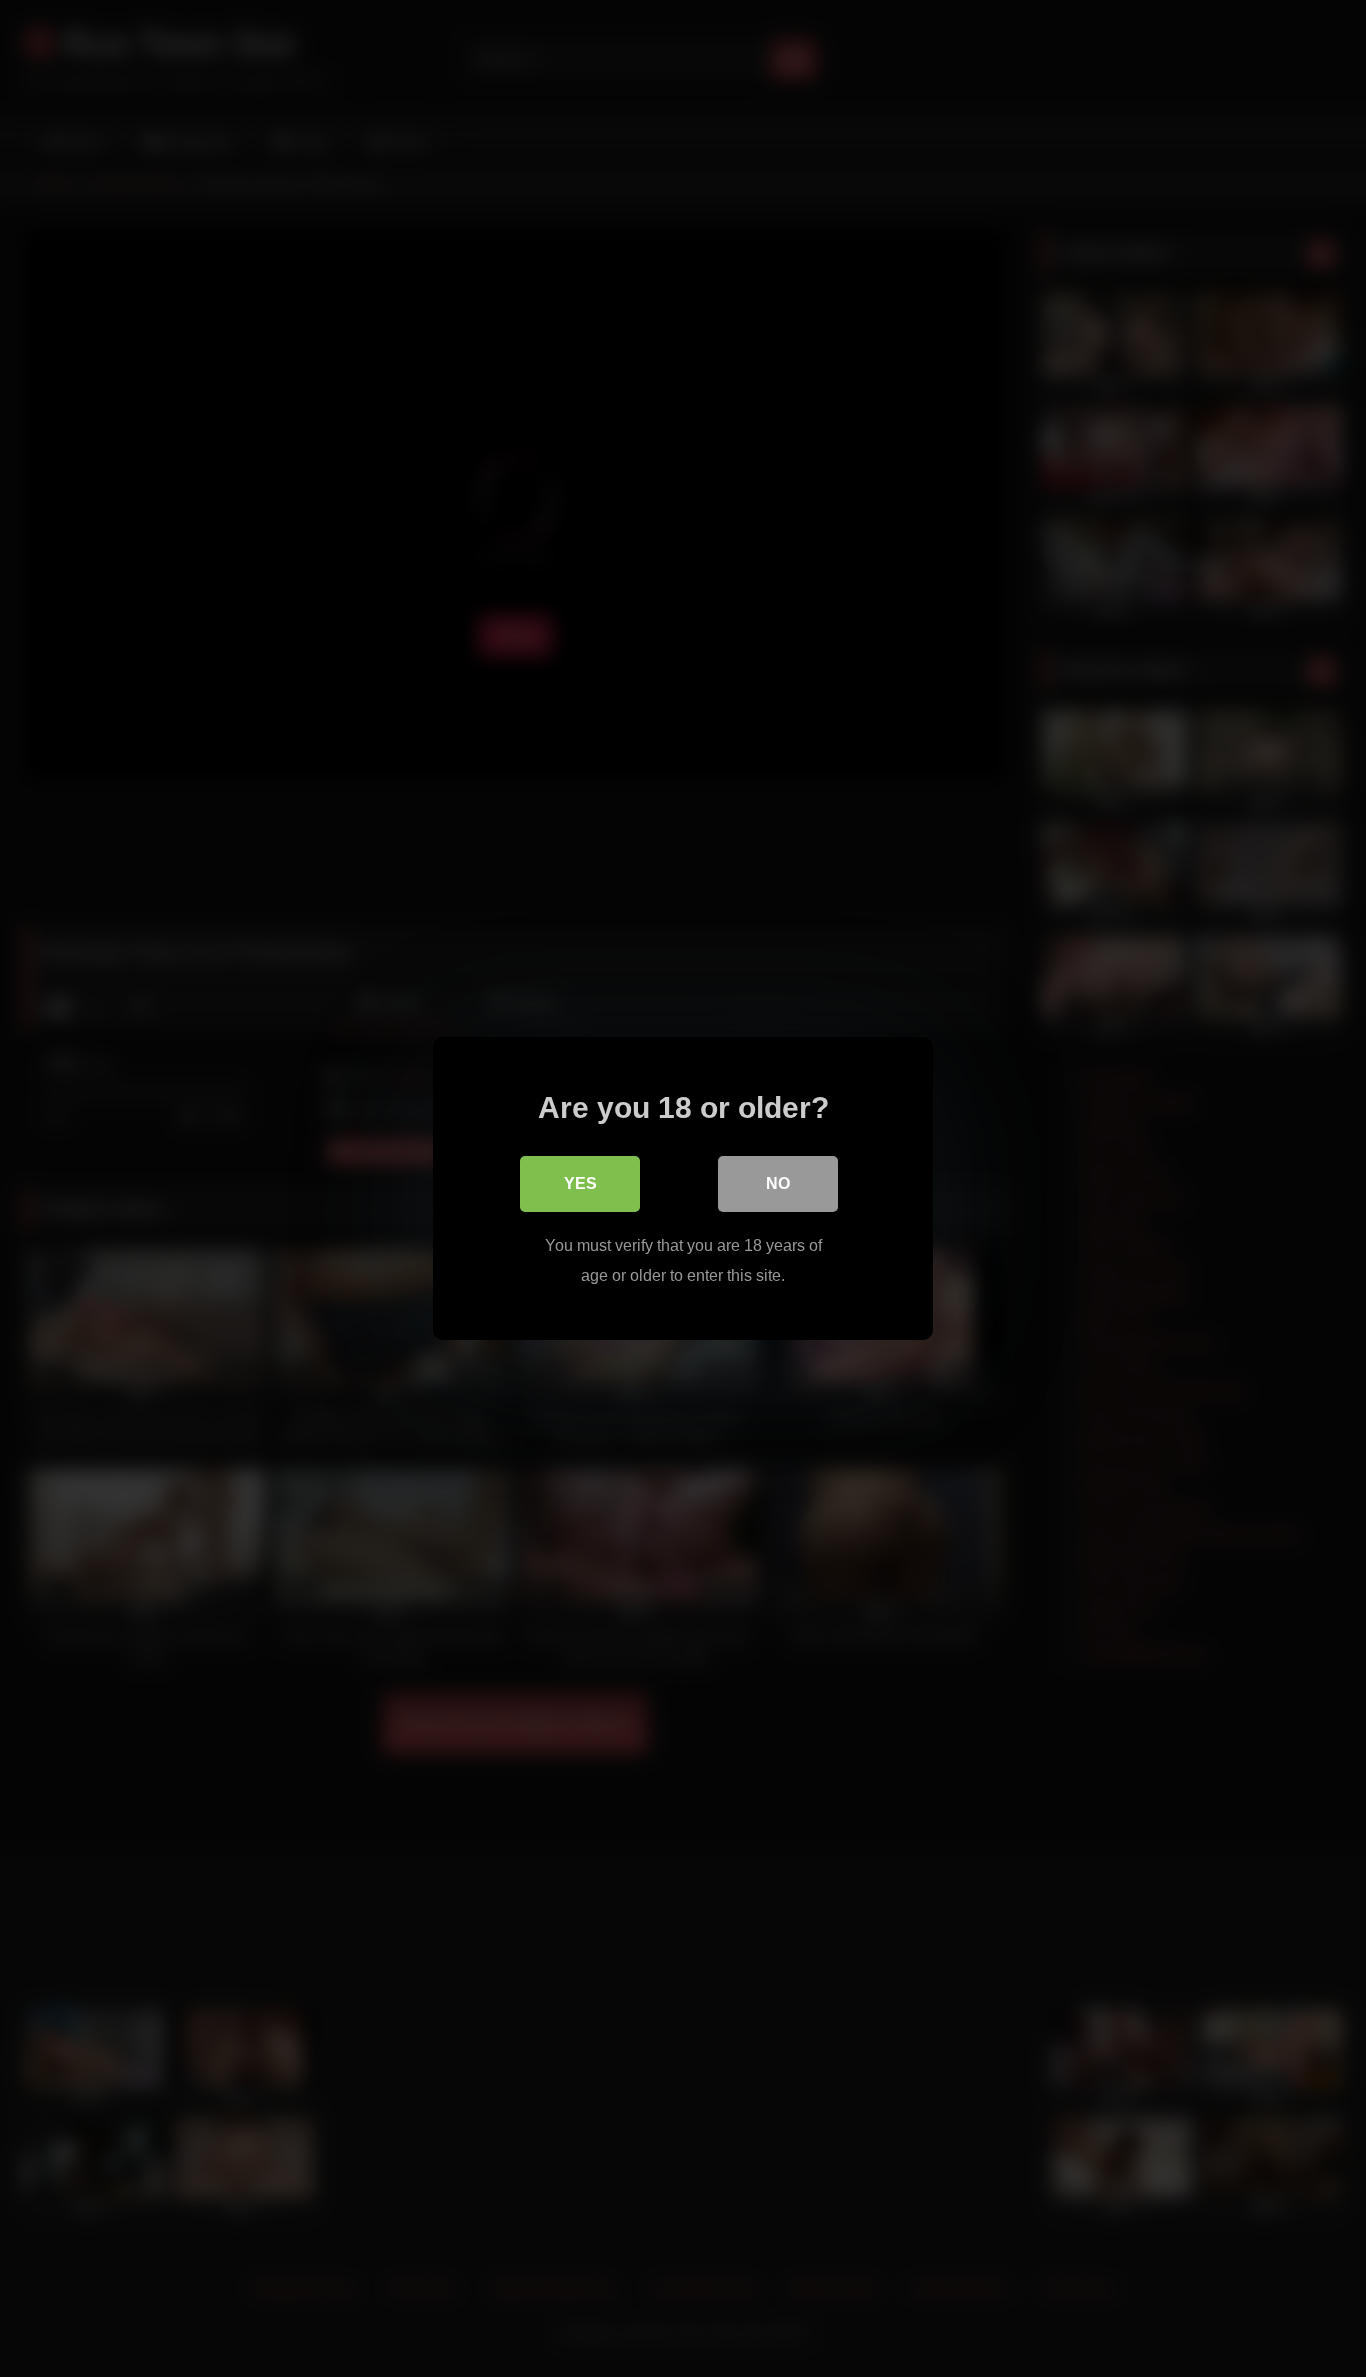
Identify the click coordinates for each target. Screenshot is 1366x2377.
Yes (580, 1183)
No (778, 1183)
